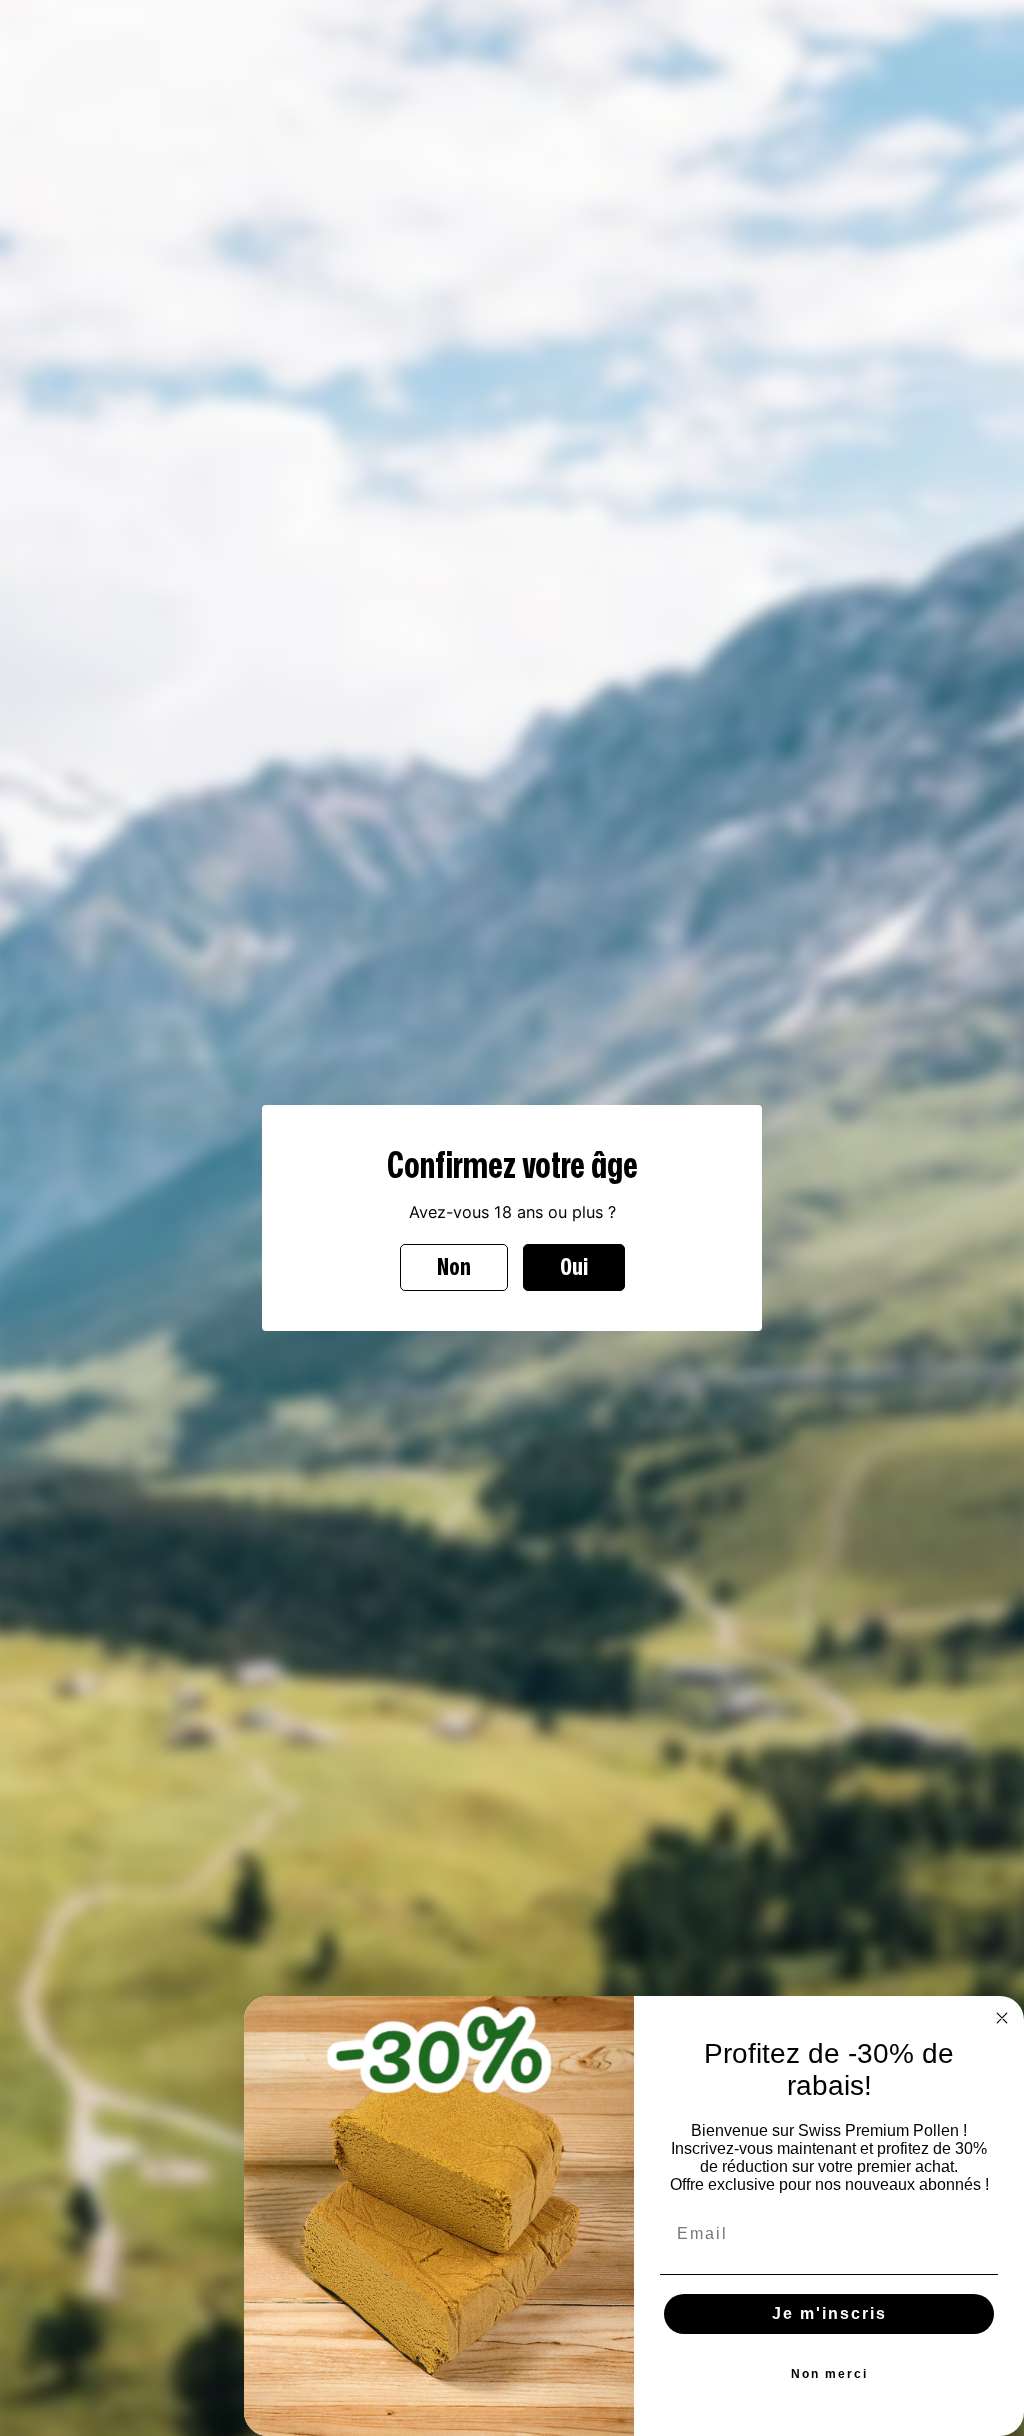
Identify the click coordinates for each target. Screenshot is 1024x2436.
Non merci (829, 2374)
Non (454, 1267)
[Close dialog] (1002, 2018)
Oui (574, 1267)
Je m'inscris (829, 2313)
